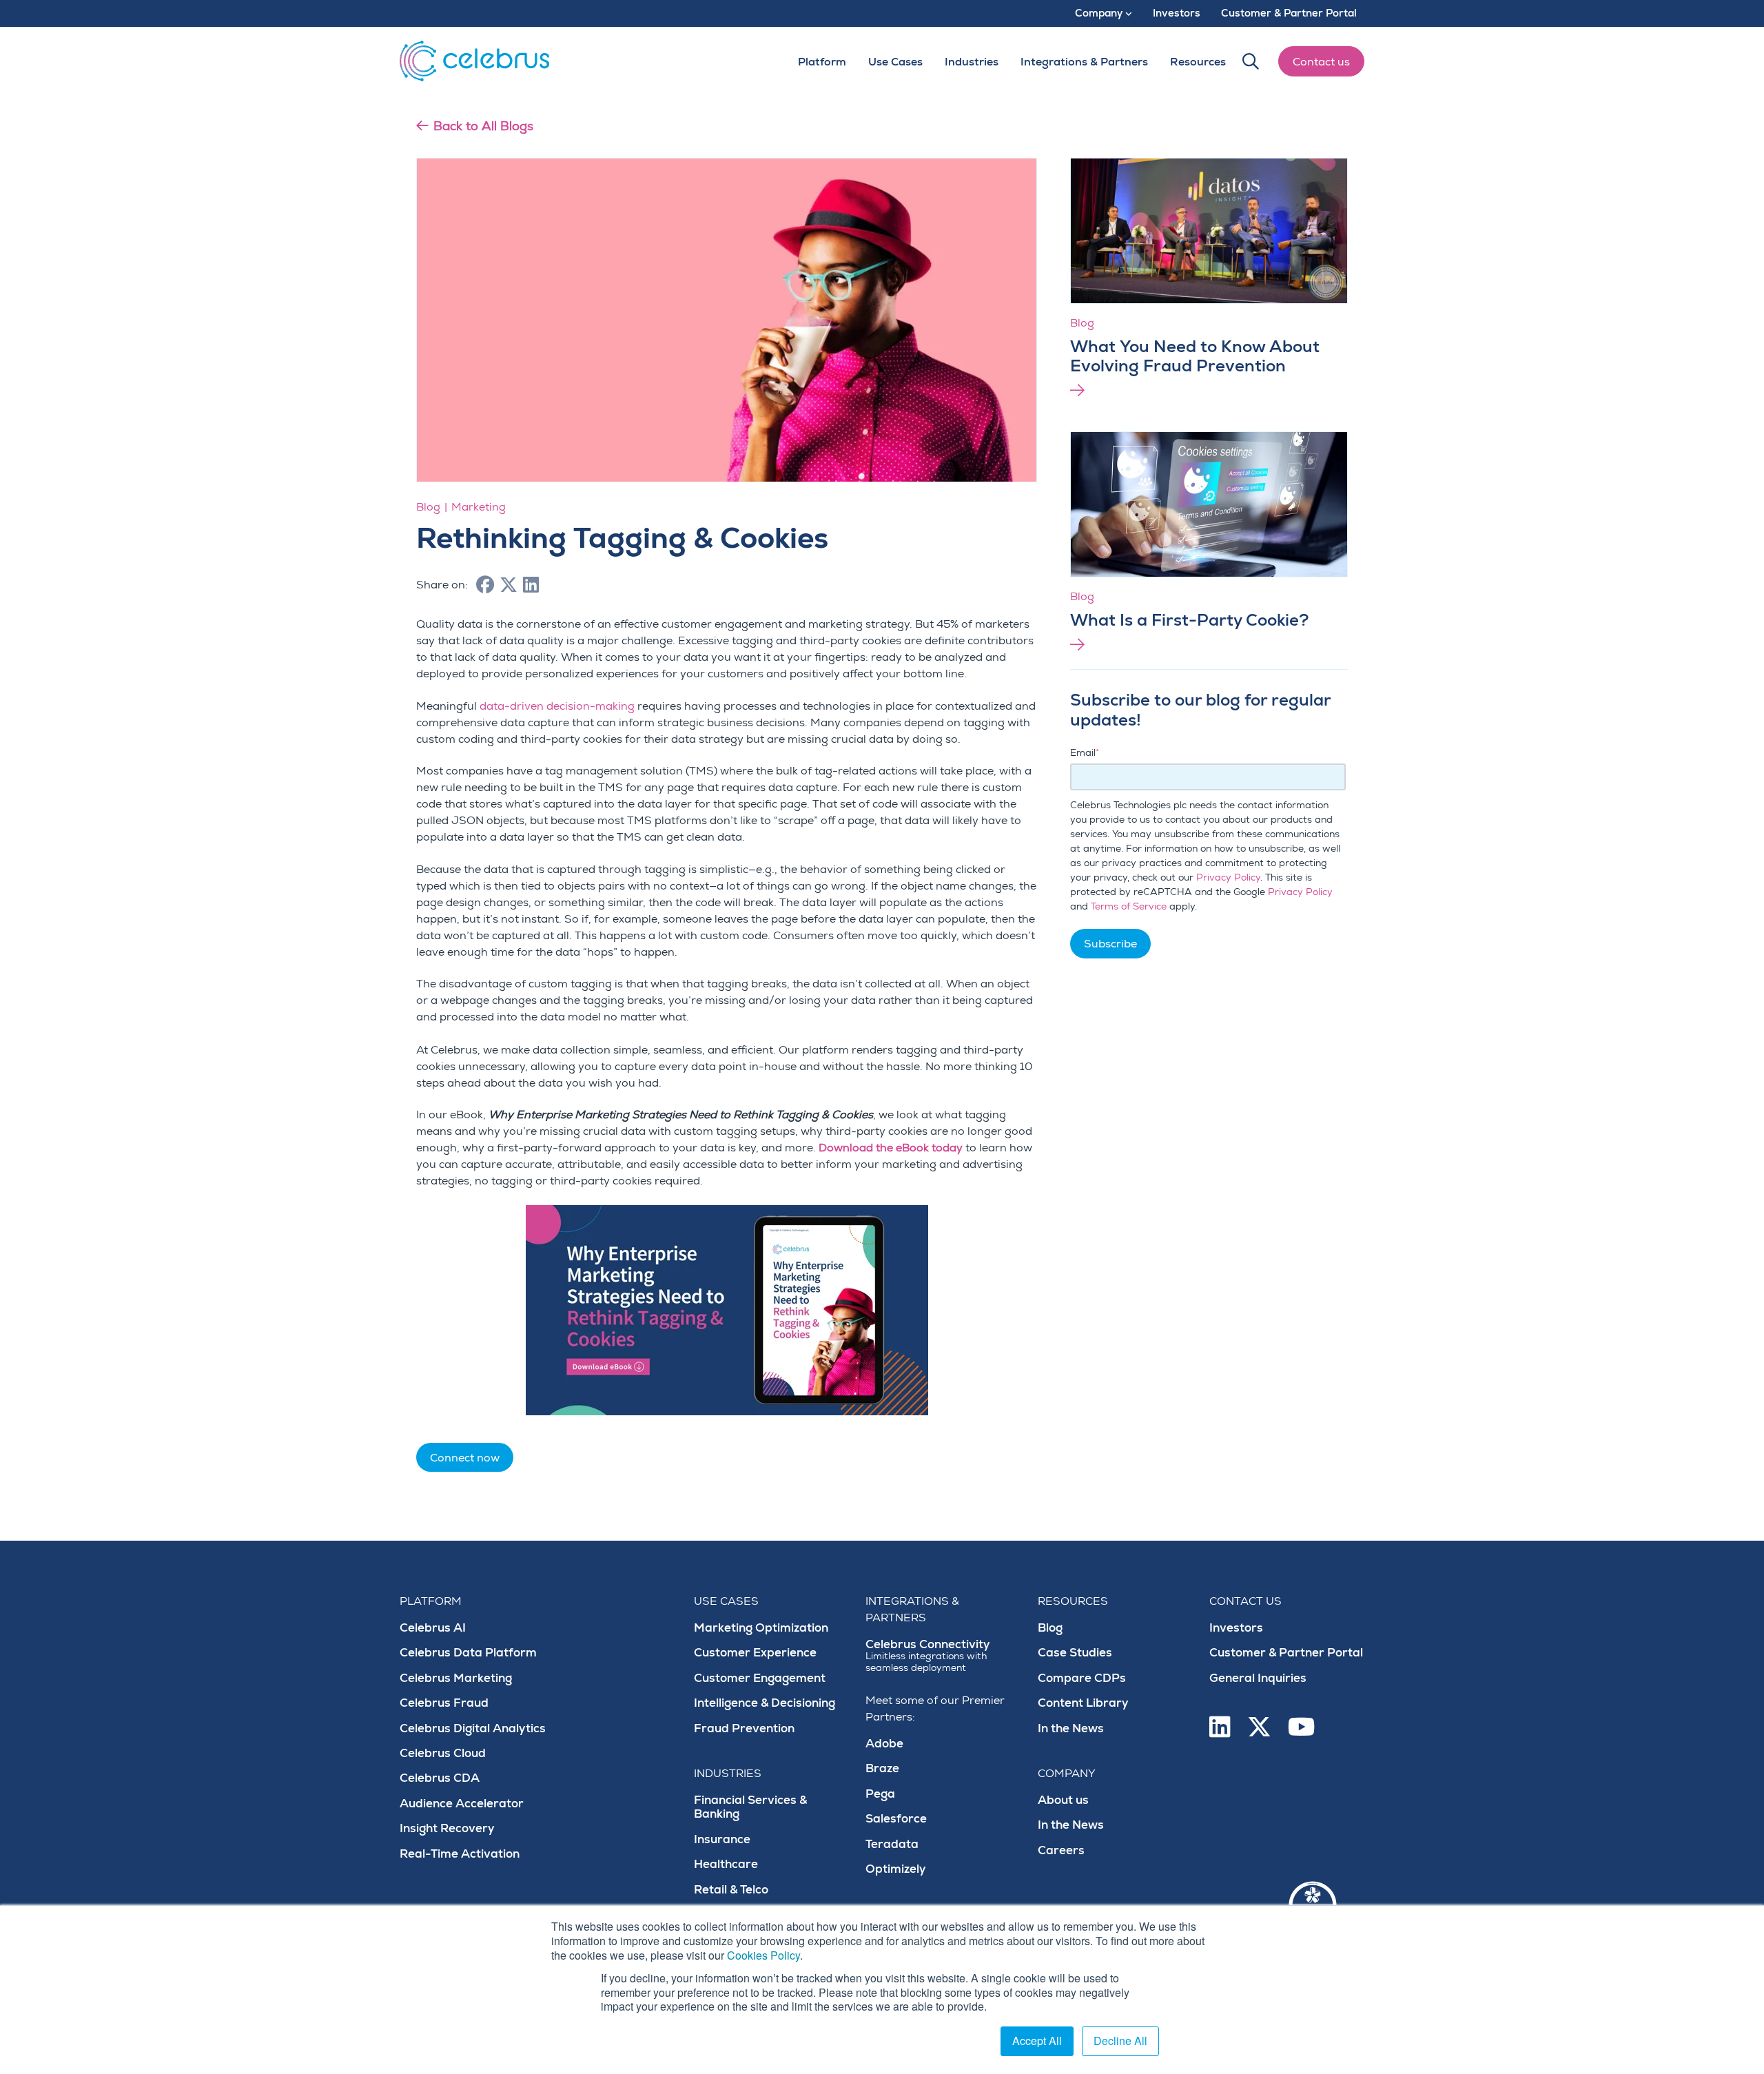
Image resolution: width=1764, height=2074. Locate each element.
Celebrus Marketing (456, 1678)
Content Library (1083, 1703)
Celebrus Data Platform (468, 1653)
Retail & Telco (731, 1890)
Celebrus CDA (440, 1778)
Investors (1236, 1628)
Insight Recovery (447, 1828)
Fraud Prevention (744, 1728)
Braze (882, 1768)
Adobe (884, 1744)
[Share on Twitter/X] (509, 586)
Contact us (1321, 62)
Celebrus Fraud (444, 1703)
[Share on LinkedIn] (531, 586)
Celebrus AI (433, 1628)
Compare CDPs (1082, 1678)
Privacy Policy (1228, 877)
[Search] (1251, 61)
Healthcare (726, 1864)
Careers (1061, 1850)
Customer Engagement (760, 1678)
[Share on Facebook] (485, 586)
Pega (880, 1794)
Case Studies (1075, 1653)
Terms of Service (1129, 906)
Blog (1050, 1628)
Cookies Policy (763, 1955)
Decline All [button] (1120, 2041)
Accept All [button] (1037, 2041)
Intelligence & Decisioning (765, 1703)
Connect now (465, 1458)
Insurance (722, 1839)
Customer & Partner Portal (1286, 1653)
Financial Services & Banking (750, 1807)
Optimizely (896, 1869)
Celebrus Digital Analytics (473, 1728)
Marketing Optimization (761, 1628)
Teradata (892, 1844)
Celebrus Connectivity (928, 1655)
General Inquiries (1258, 1678)
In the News (1071, 1728)
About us (1063, 1800)
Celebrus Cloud (443, 1753)
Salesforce (896, 1819)
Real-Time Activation (460, 1854)
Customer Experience (755, 1653)
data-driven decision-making (557, 706)
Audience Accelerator (462, 1804)
